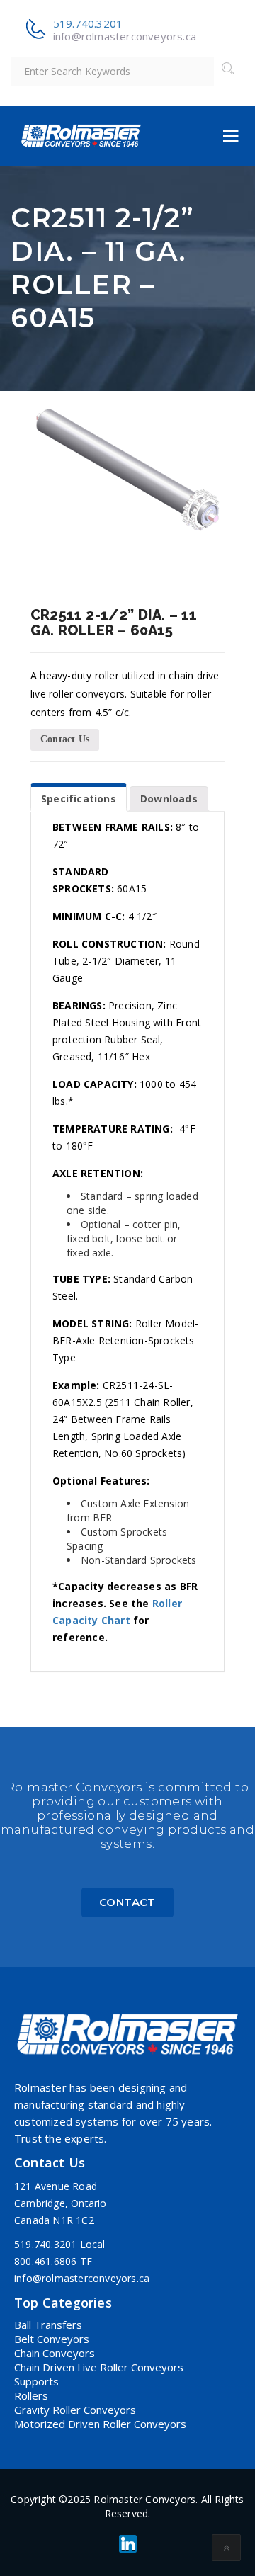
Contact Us (65, 739)
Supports (36, 2381)
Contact (127, 1902)
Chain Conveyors (55, 2353)
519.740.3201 (88, 23)
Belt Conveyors (52, 2339)
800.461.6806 (45, 2261)
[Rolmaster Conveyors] (81, 136)
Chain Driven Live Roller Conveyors (99, 2367)
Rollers (31, 2395)
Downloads (169, 799)
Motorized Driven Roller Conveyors (100, 2424)
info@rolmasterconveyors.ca (125, 36)
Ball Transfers (48, 2325)
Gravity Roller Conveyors (75, 2410)
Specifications (79, 799)
